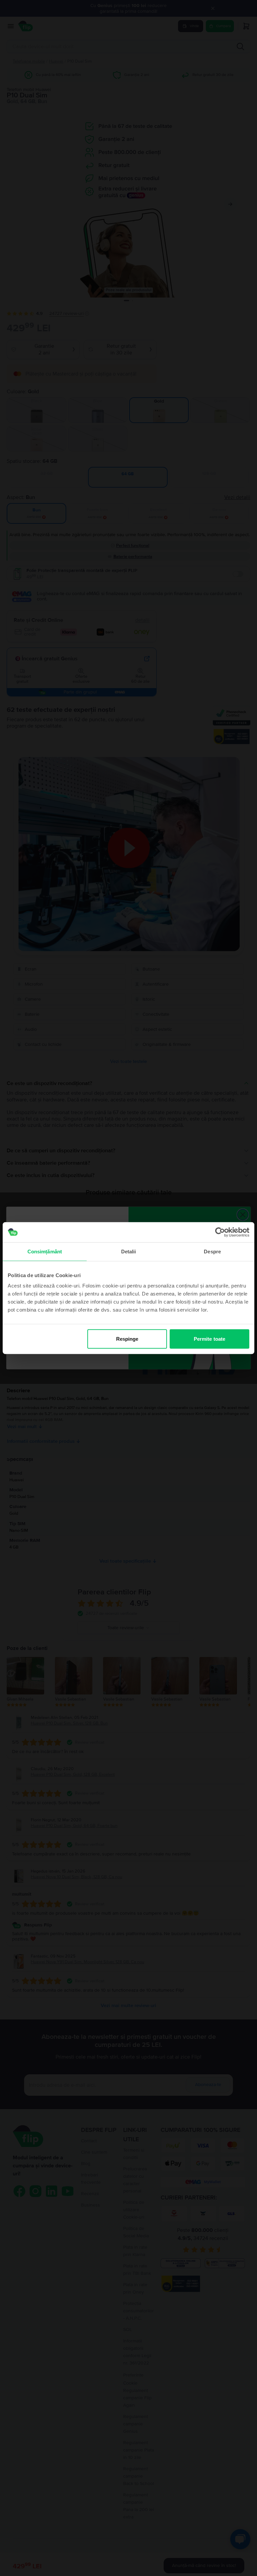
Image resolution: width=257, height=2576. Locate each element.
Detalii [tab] (129, 1251)
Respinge (127, 1339)
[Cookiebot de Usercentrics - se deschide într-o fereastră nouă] (220, 1232)
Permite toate (209, 1339)
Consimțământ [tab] (45, 1251)
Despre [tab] (212, 1251)
